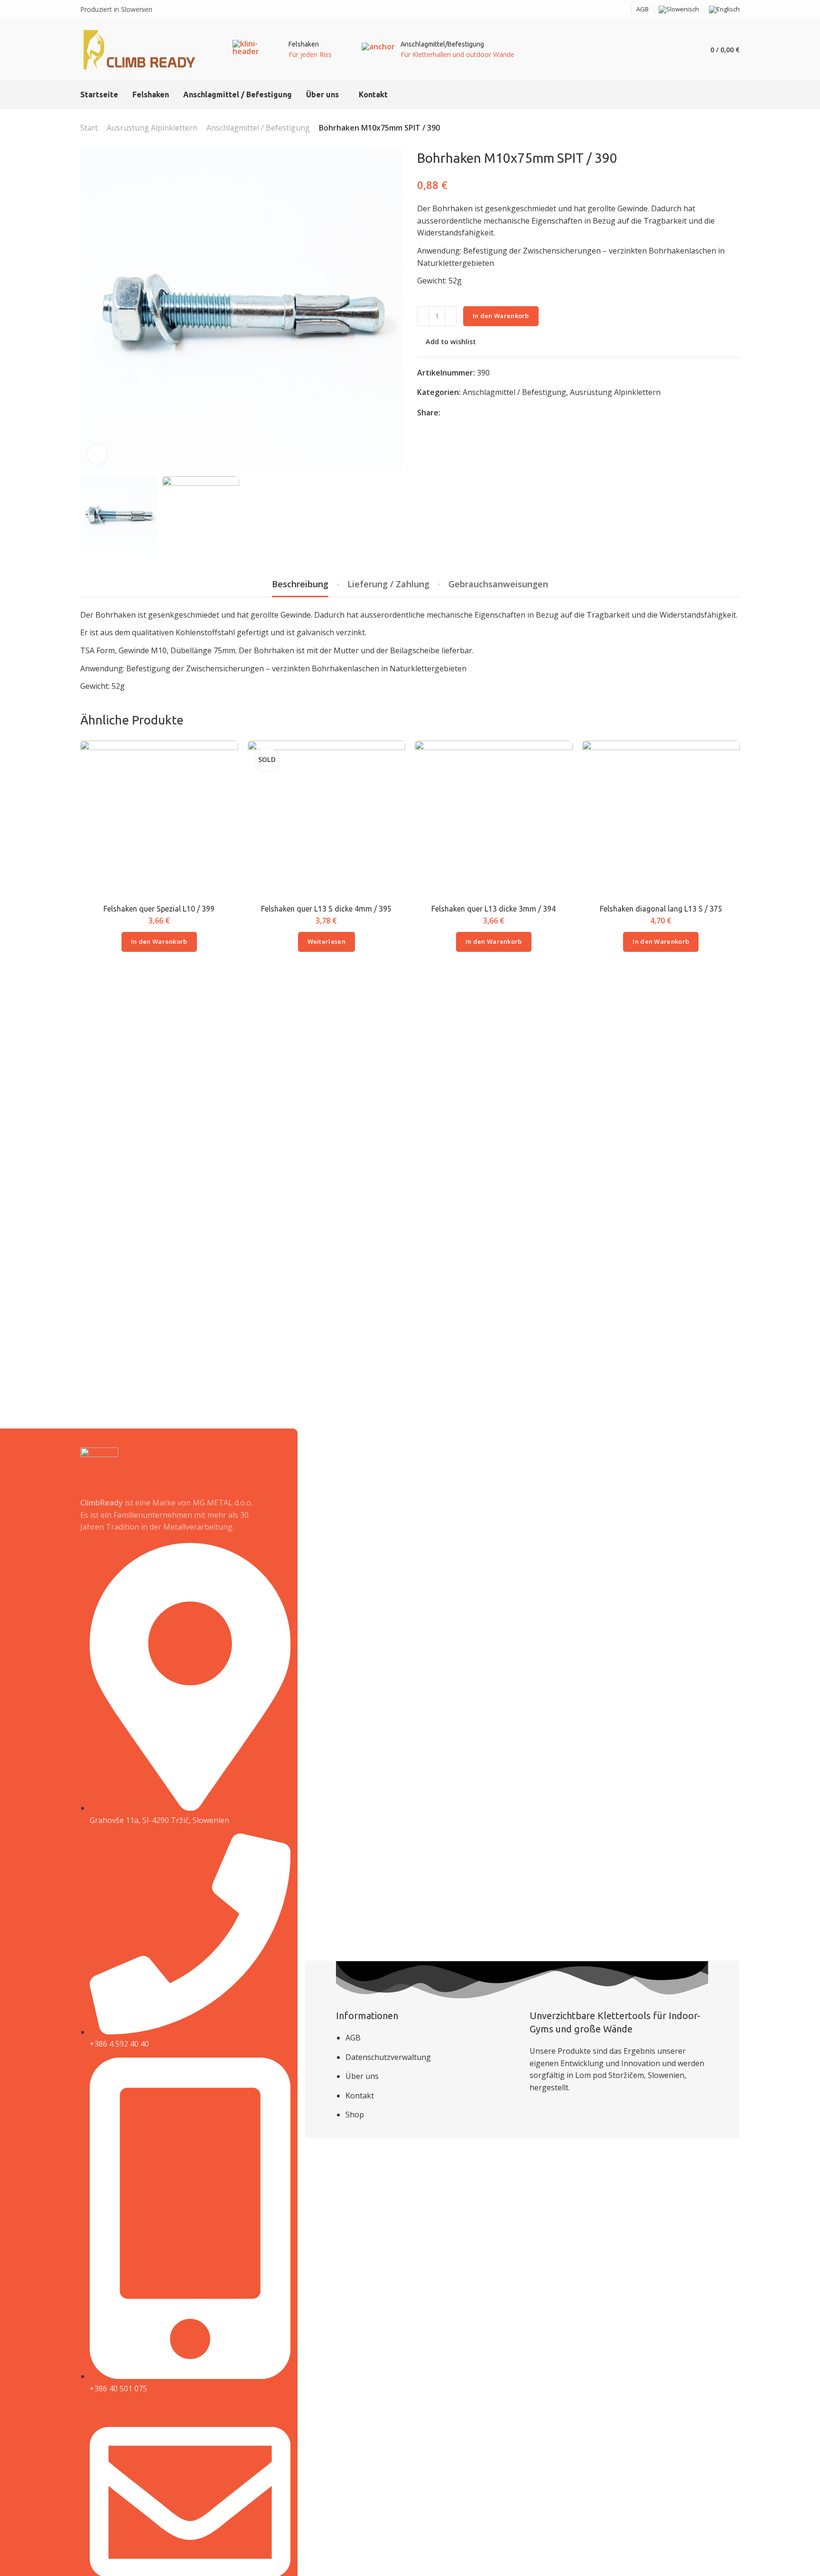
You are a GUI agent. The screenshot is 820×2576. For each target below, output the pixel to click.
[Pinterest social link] (471, 413)
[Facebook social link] (612, 10)
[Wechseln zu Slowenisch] (679, 9)
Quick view (221, 780)
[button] (159, 942)
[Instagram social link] (624, 10)
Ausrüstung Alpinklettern (152, 128)
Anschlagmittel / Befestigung (258, 128)
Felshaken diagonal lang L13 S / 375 (661, 909)
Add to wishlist (451, 342)
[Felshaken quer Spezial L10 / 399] (159, 820)
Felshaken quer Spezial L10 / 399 (159, 909)
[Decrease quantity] (423, 316)
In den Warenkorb (501, 316)
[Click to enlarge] (97, 454)
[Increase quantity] (451, 316)
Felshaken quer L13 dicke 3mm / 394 (494, 909)
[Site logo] (140, 50)
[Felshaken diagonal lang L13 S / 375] (661, 820)
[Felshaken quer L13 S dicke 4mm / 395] (326, 820)
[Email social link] (600, 10)
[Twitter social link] (483, 413)
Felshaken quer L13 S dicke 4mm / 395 (326, 909)
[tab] (300, 584)
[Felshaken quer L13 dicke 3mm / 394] (494, 820)
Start (89, 128)
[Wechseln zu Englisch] (724, 9)
